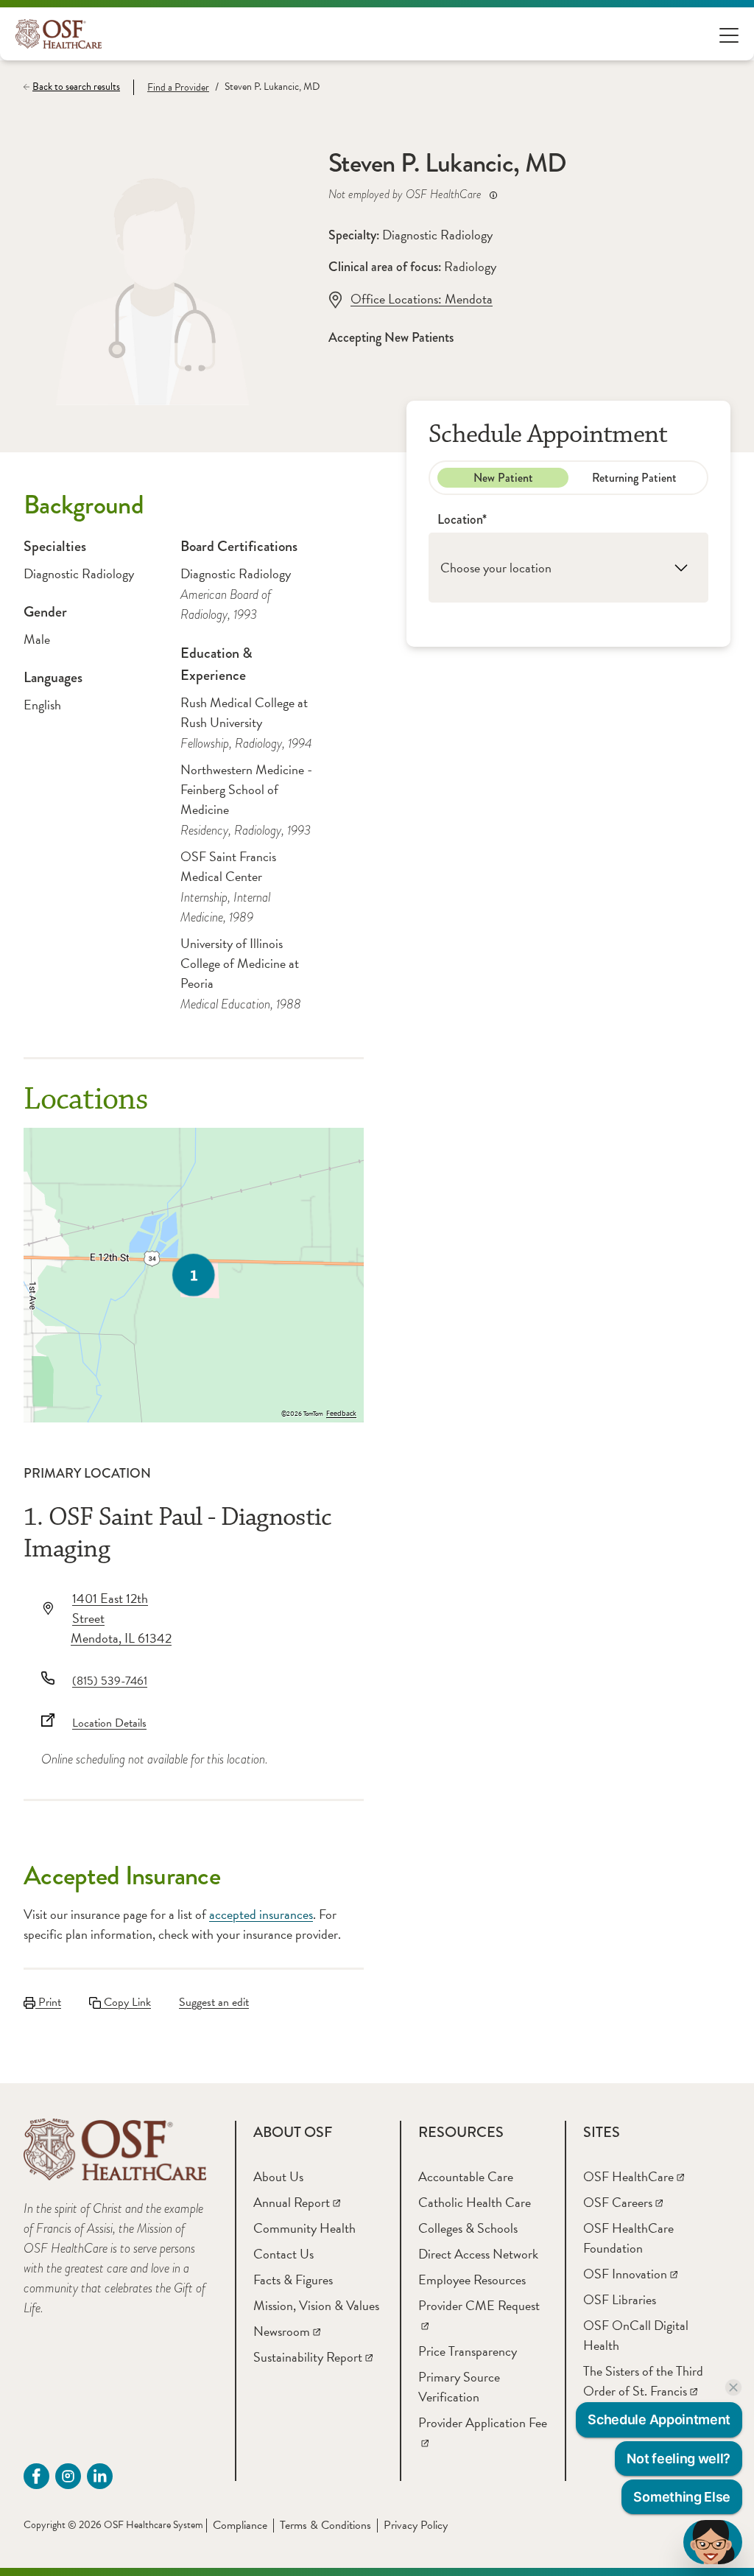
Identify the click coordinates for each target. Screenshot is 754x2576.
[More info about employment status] (493, 195)
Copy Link (126, 2002)
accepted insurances (261, 1914)
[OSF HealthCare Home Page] (59, 34)
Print (48, 2002)
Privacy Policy (416, 2525)
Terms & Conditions (325, 2525)
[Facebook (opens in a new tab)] (36, 2476)
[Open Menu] (729, 34)
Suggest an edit (214, 2002)
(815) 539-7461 (110, 1681)
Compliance (240, 2525)
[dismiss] (733, 2387)
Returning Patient (634, 478)
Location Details (109, 1723)
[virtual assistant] (713, 2542)
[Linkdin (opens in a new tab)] (100, 2476)
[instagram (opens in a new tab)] (68, 2476)
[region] (194, 1275)
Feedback (341, 1414)
